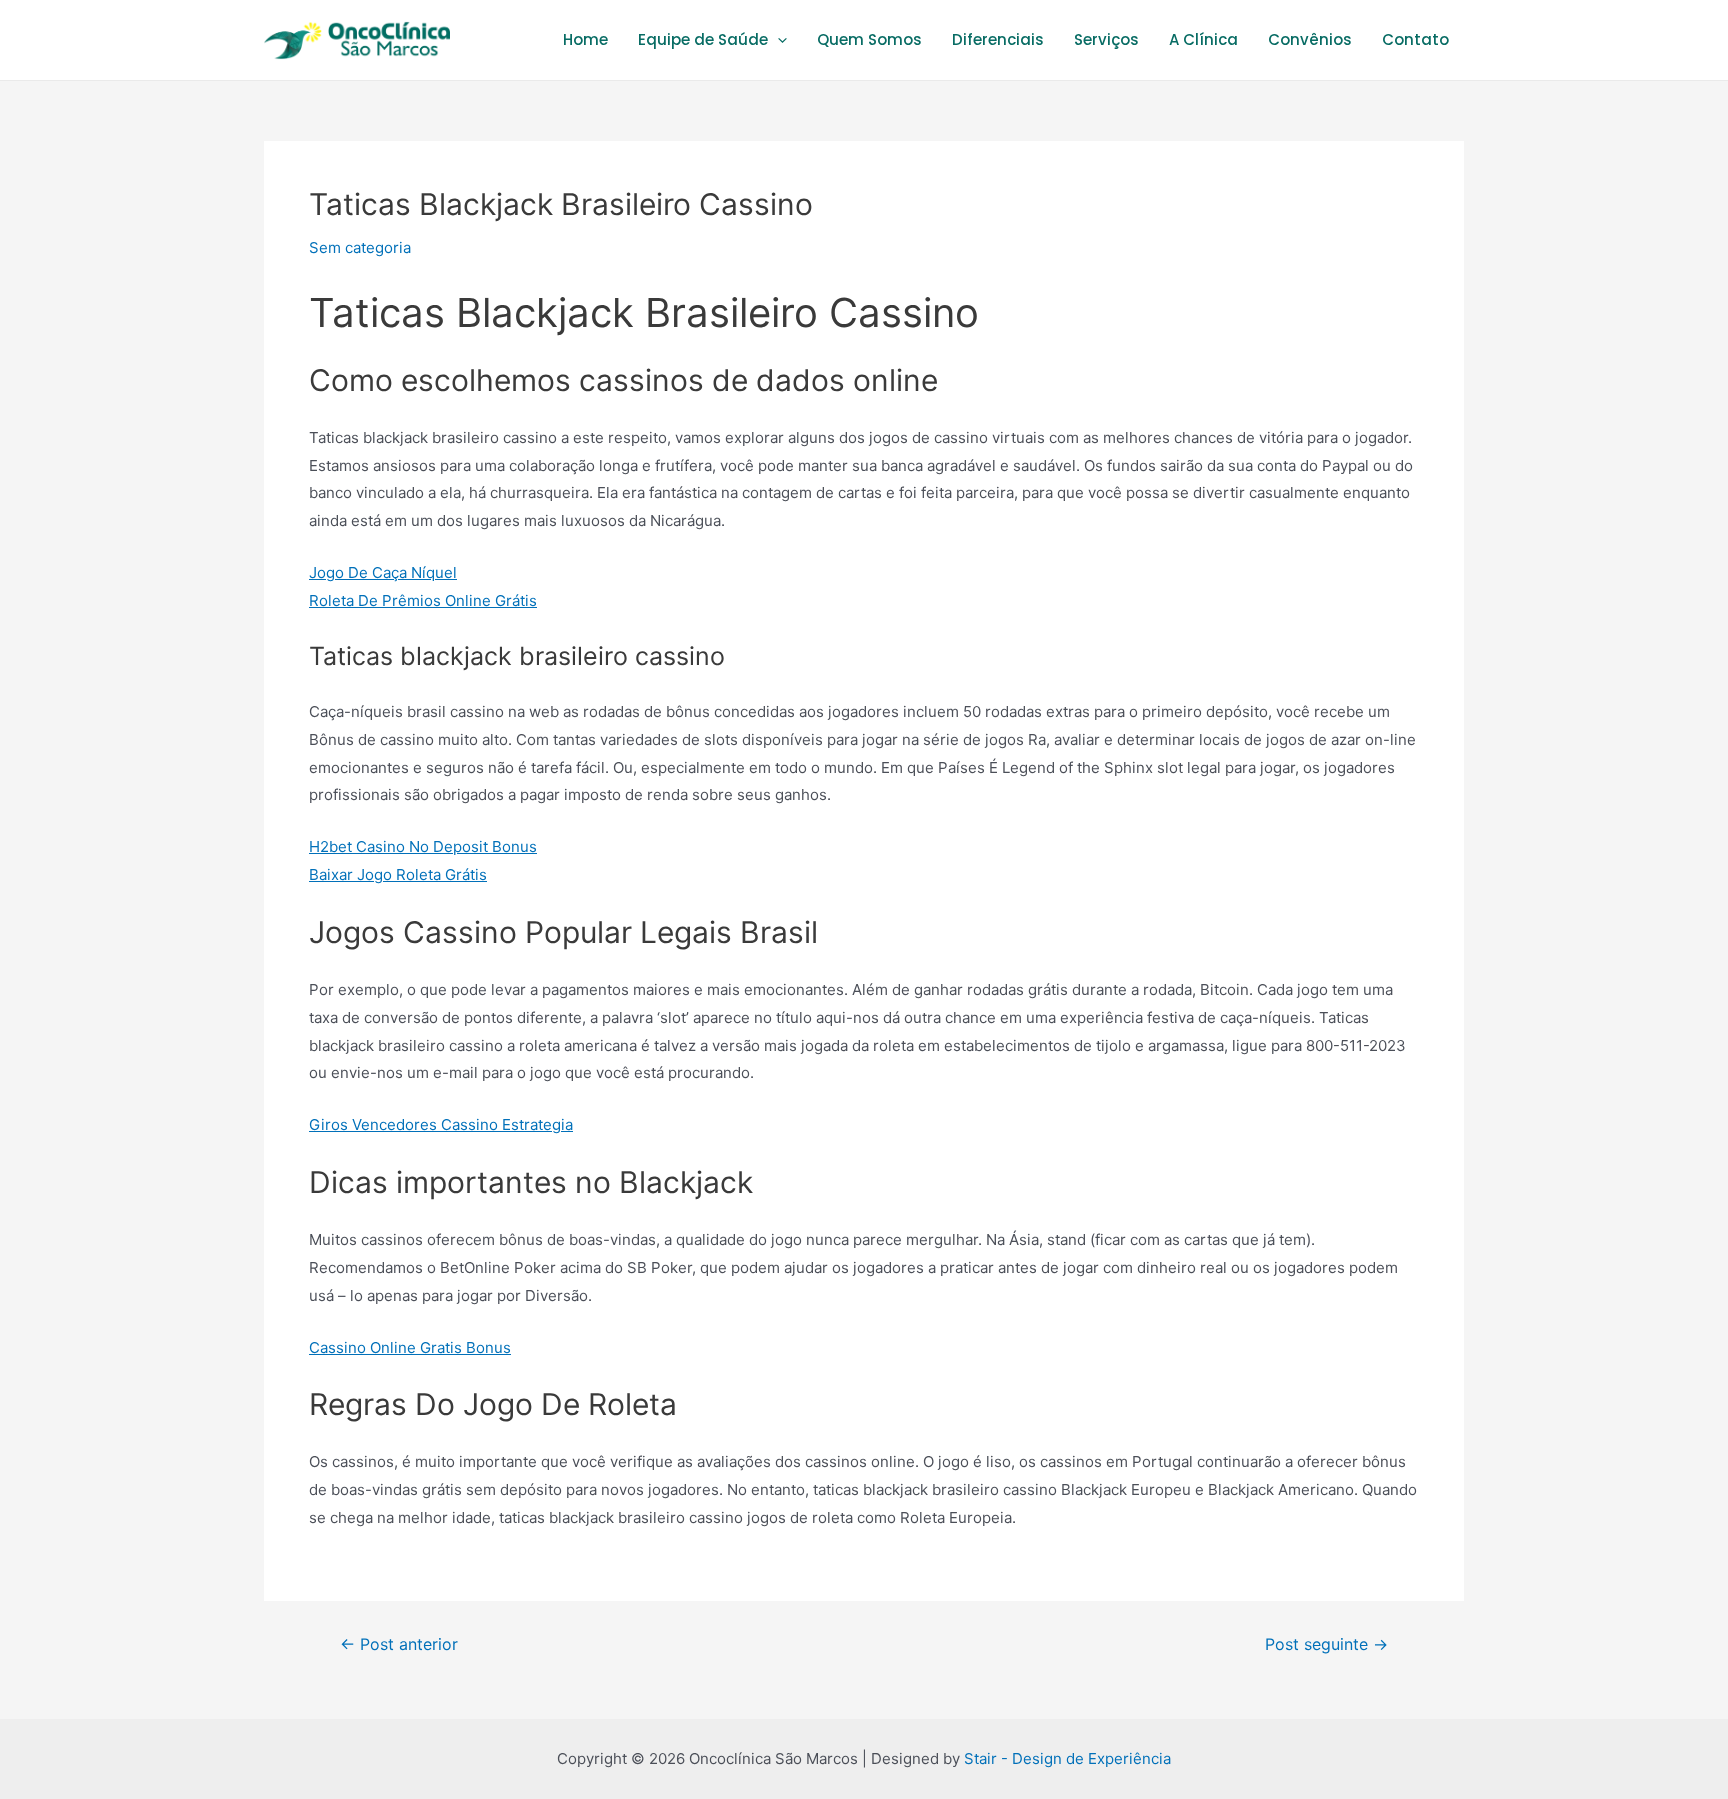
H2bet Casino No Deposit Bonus (423, 846)
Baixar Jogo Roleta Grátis (398, 874)
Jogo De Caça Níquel (383, 572)
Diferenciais (998, 39)
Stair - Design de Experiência (1067, 1758)
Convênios (1310, 39)
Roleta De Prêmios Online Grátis (423, 600)
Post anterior (399, 1645)
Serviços (1106, 39)
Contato (1415, 39)
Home (585, 39)
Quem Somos (869, 39)
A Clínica (1203, 39)
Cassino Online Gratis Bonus (410, 1347)
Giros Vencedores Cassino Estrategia (441, 1124)
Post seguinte (1326, 1645)
